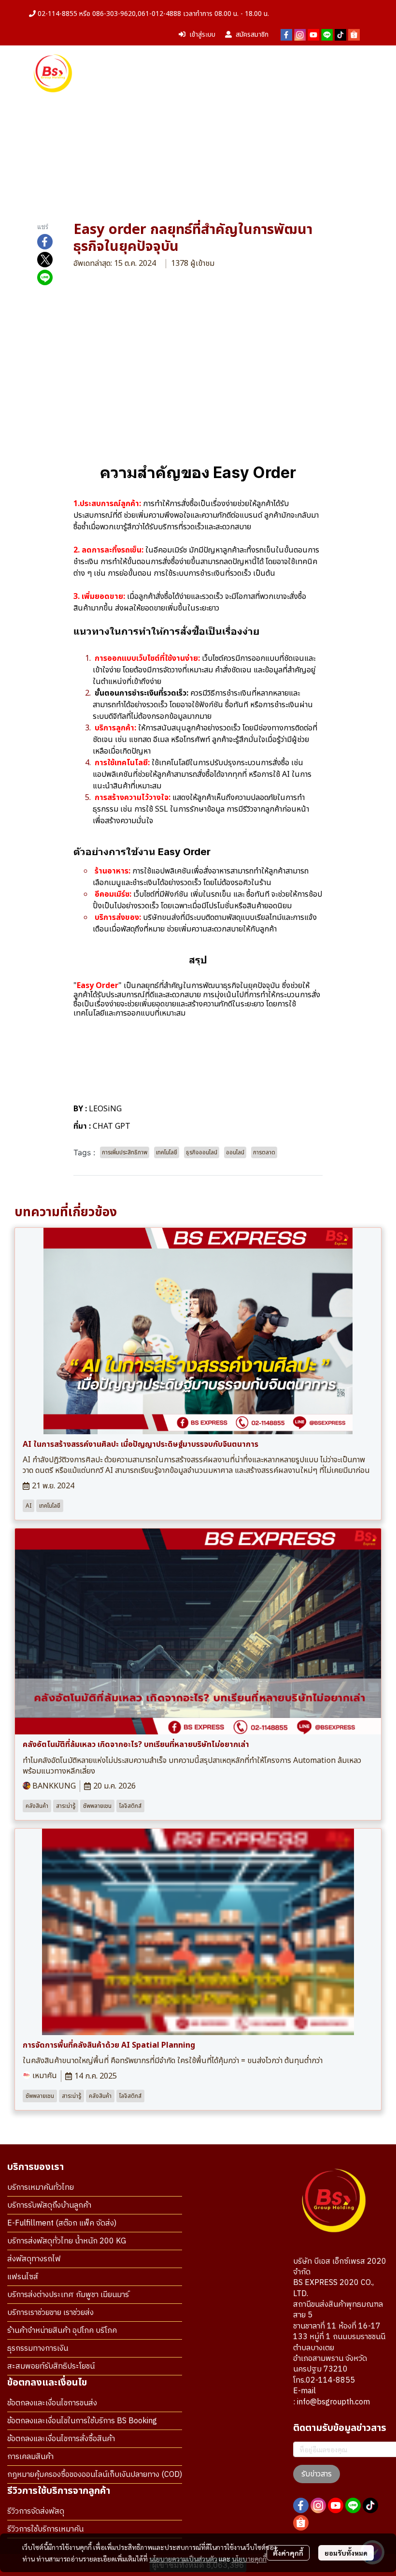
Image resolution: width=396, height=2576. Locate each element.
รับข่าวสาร (317, 2474)
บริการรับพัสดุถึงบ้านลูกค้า (49, 2205)
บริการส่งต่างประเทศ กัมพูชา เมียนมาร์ (68, 2295)
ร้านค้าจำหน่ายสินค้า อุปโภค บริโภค (62, 2331)
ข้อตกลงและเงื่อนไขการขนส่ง (52, 2403)
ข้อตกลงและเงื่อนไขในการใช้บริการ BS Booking (82, 2421)
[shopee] (354, 35)
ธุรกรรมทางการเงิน (38, 2349)
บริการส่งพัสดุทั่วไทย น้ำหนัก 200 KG (67, 2241)
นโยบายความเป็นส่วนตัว (183, 2559)
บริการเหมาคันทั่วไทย (41, 2188)
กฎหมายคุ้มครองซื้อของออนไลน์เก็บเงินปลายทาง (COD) (95, 2475)
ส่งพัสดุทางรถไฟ (34, 2259)
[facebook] (286, 35)
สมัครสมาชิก (252, 35)
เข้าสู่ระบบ (202, 35)
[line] (327, 35)
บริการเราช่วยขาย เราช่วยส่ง (50, 2313)
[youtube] (313, 35)
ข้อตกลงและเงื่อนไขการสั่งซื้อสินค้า (61, 2439)
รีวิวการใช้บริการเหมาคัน (45, 2529)
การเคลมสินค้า (30, 2457)
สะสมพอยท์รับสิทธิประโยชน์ (51, 2366)
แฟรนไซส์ (23, 2277)
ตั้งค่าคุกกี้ (288, 2553)
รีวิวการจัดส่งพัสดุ (36, 2511)
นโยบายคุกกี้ (249, 2559)
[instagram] (300, 35)
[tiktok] (340, 35)
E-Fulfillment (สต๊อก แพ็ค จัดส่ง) (62, 2223)
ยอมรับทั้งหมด (346, 2553)
